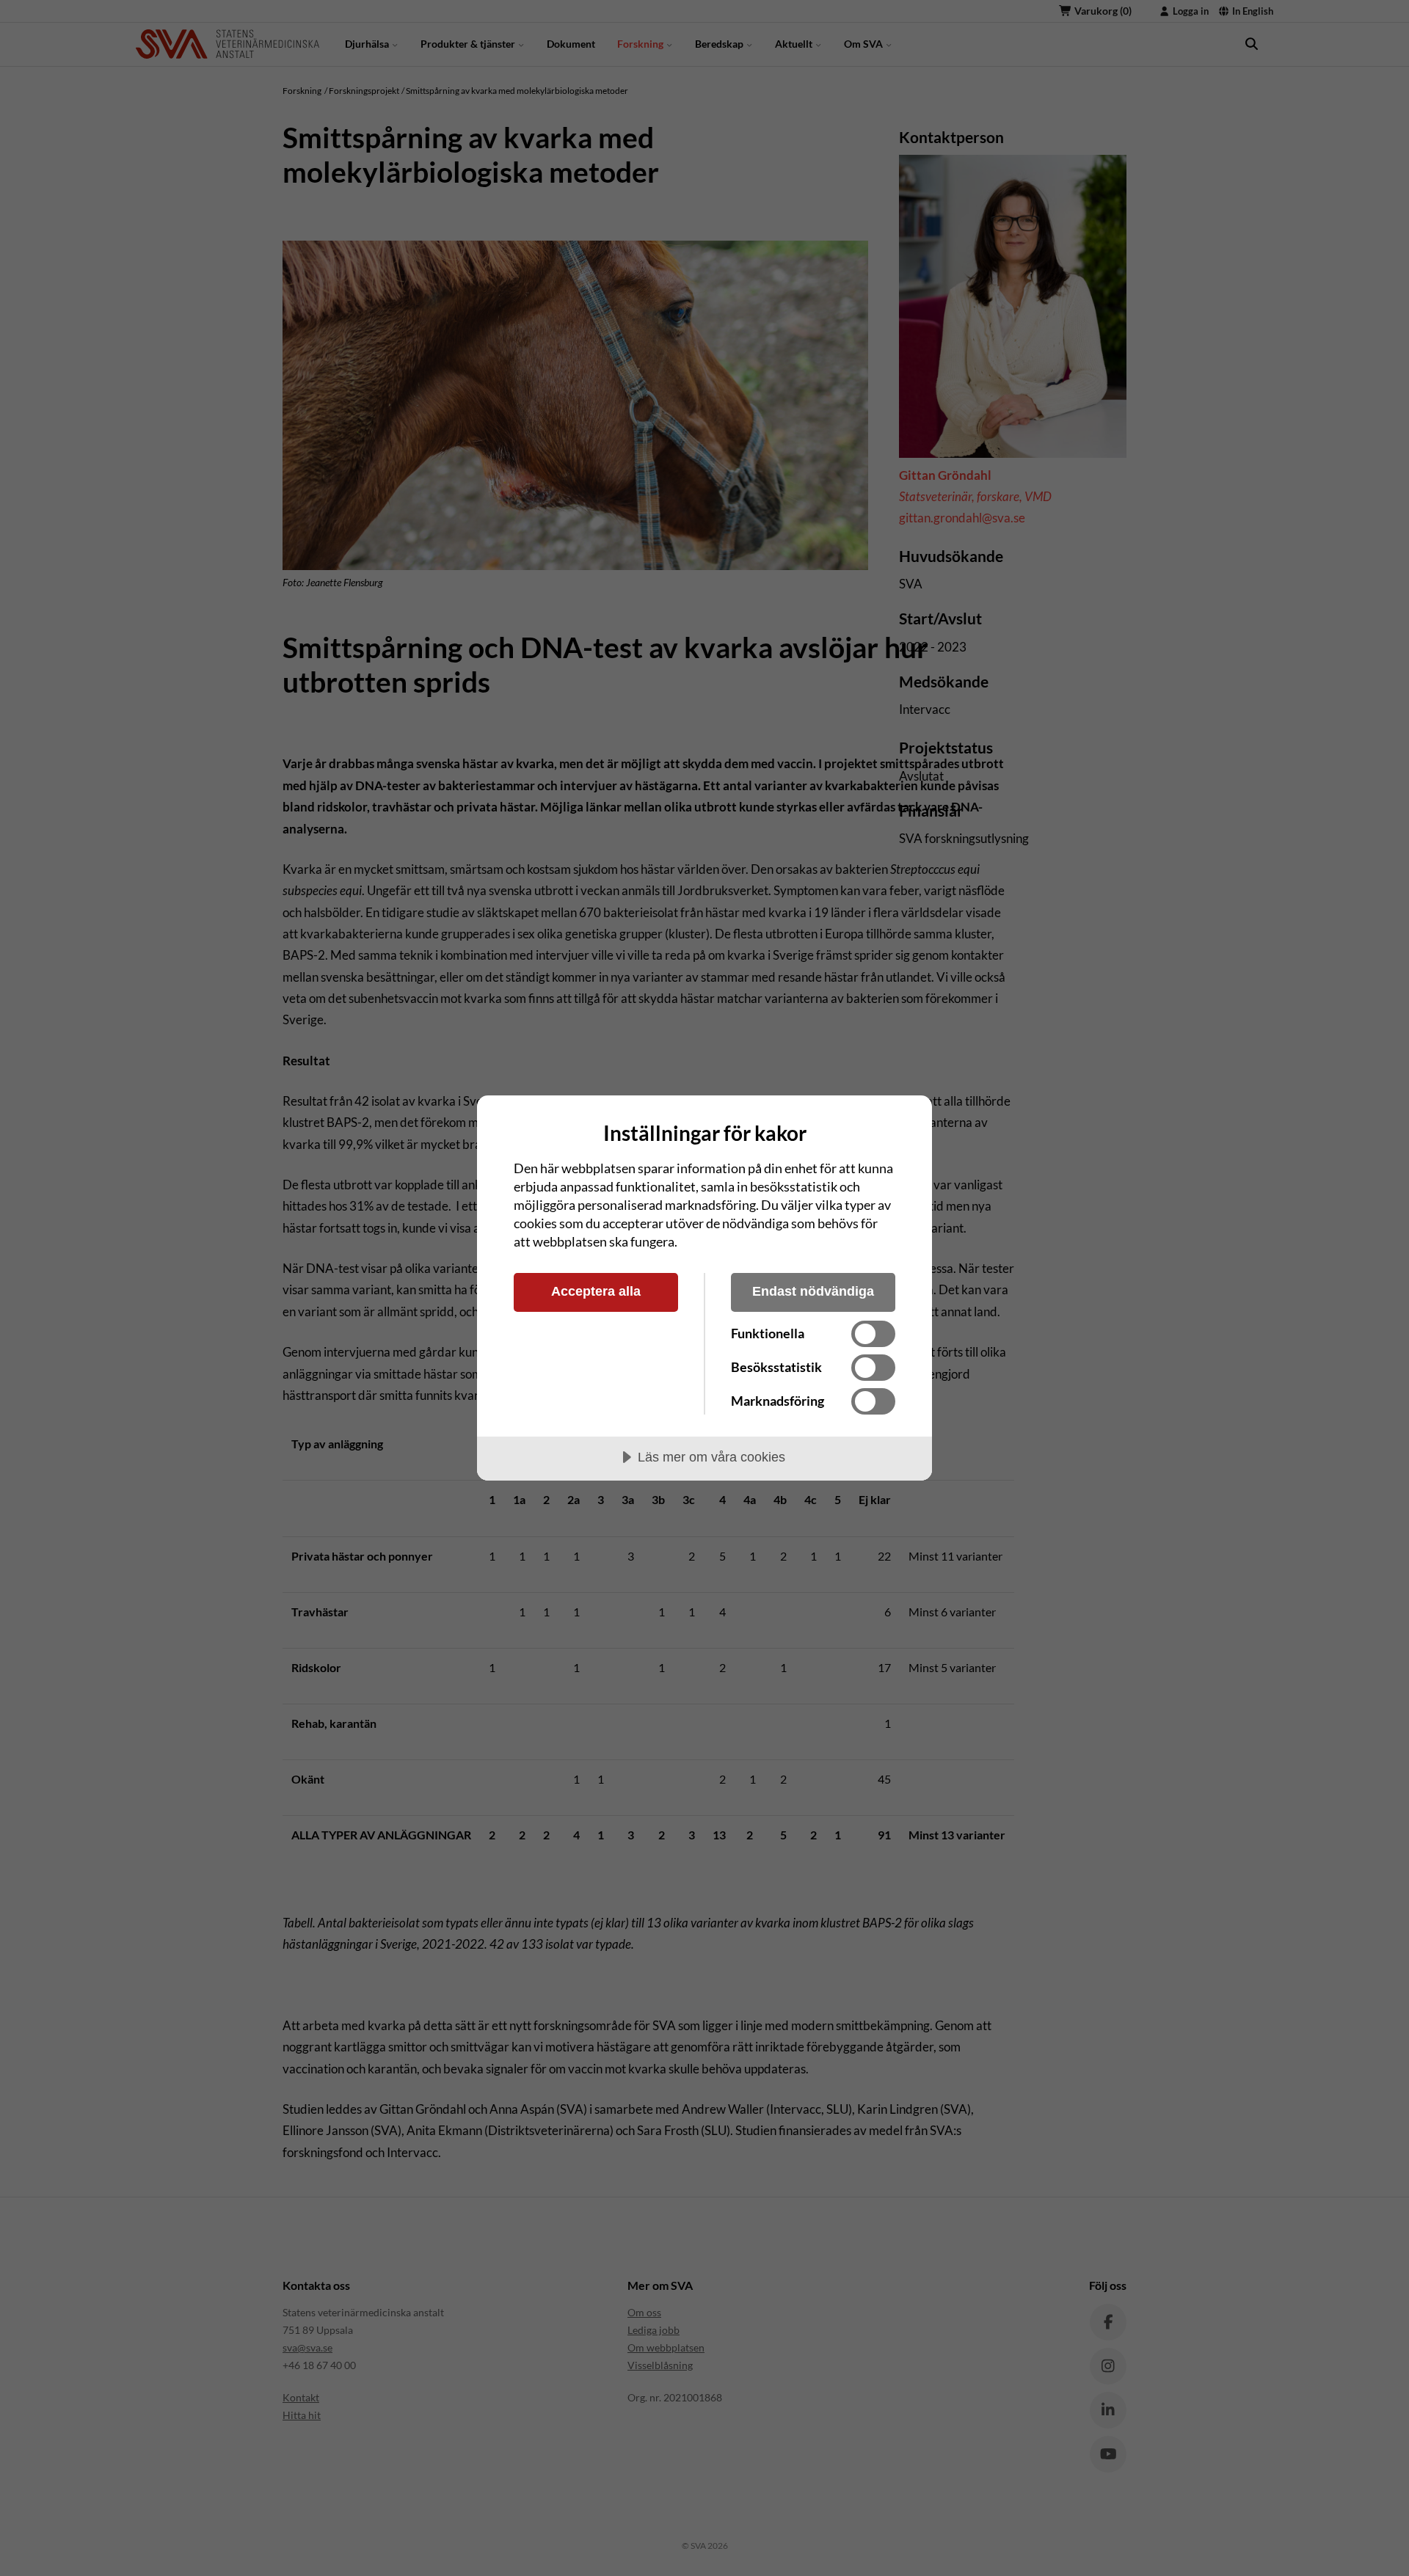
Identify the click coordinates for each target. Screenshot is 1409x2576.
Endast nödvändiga (813, 1291)
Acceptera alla (596, 1291)
